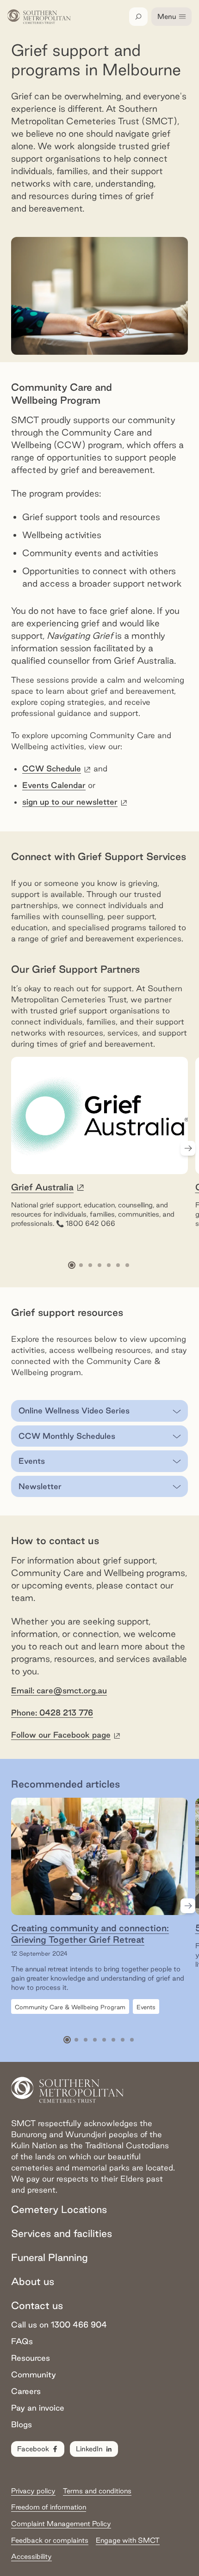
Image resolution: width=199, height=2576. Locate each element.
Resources (31, 2358)
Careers (26, 2391)
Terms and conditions (97, 2491)
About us (33, 2281)
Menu (167, 16)
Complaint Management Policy (61, 2524)
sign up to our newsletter (75, 802)
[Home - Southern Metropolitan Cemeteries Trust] (39, 17)
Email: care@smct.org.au (59, 1690)
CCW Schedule (57, 768)
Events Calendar (54, 785)
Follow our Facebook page (66, 1735)
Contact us (37, 2305)
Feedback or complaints (50, 2540)
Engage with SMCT (128, 2540)
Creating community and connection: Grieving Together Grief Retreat (90, 1934)
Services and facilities (62, 2233)
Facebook (33, 2449)
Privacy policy (33, 2491)
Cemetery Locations (59, 2209)
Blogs (22, 2424)
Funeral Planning (50, 2257)
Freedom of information (49, 2507)
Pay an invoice (38, 2408)
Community (34, 2374)
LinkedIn (89, 2449)
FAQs (22, 2341)
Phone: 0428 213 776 (52, 1712)
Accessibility (31, 2556)
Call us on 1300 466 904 (59, 2324)
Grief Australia (42, 1187)
